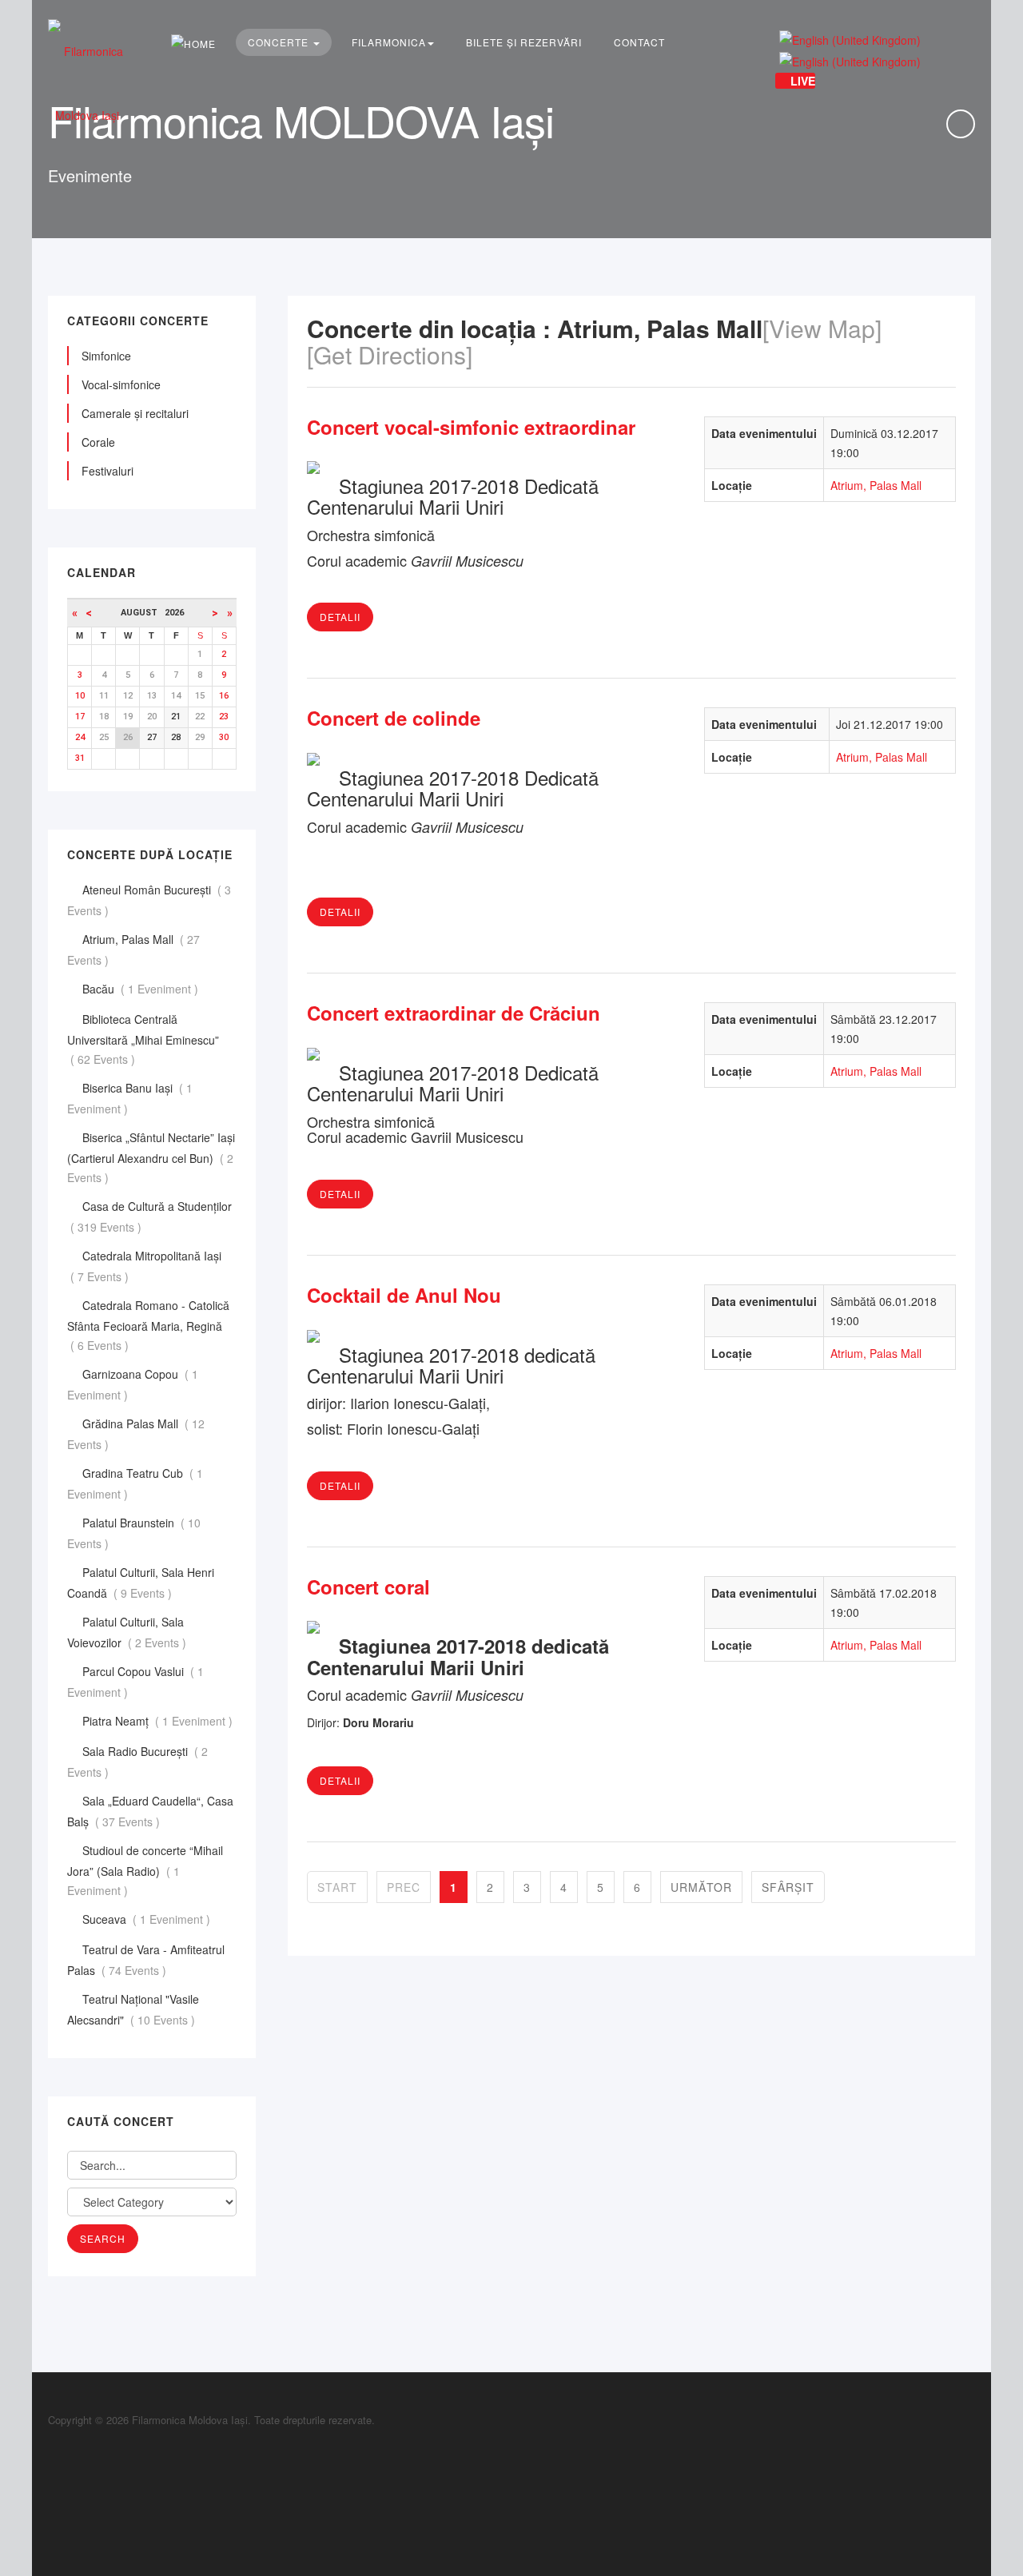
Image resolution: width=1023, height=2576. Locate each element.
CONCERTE (280, 42)
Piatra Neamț (159, 1721)
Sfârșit (788, 1887)
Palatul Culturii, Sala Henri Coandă (141, 1583)
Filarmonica (389, 42)
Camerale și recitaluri (135, 413)
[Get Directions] (390, 354)
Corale (98, 442)
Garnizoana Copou (133, 1384)
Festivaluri (107, 471)
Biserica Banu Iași (130, 1098)
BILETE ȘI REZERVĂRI (524, 42)
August (143, 613)
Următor (701, 1887)
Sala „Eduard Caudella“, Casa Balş (150, 1811)
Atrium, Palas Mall (876, 485)
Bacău (142, 989)
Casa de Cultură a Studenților (149, 1216)
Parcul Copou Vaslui (135, 1682)
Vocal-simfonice (121, 384)
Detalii (340, 617)
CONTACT (639, 42)
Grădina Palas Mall (136, 1434)
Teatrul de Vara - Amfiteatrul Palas (146, 1960)
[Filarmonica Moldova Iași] (87, 83)
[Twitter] (52, 2483)
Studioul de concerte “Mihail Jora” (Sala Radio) (145, 1870)
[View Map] (822, 328)
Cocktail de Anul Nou (404, 1295)
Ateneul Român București (149, 900)
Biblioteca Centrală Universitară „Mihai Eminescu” (143, 1039)
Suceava (148, 1919)
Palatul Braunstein (134, 1533)
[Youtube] (52, 2500)
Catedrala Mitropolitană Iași (144, 1266)
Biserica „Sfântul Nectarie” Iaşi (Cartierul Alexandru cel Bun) (151, 1157)
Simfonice (106, 356)
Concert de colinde (394, 718)
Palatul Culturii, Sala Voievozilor (128, 1632)
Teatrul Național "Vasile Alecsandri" (133, 2009)
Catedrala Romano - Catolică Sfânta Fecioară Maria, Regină (148, 1325)
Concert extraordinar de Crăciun (454, 1013)
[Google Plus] (52, 2465)
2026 (174, 613)
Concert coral (368, 1587)
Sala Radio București (137, 1762)
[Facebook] (52, 2448)
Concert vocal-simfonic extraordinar (471, 427)
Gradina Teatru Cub (135, 1483)
